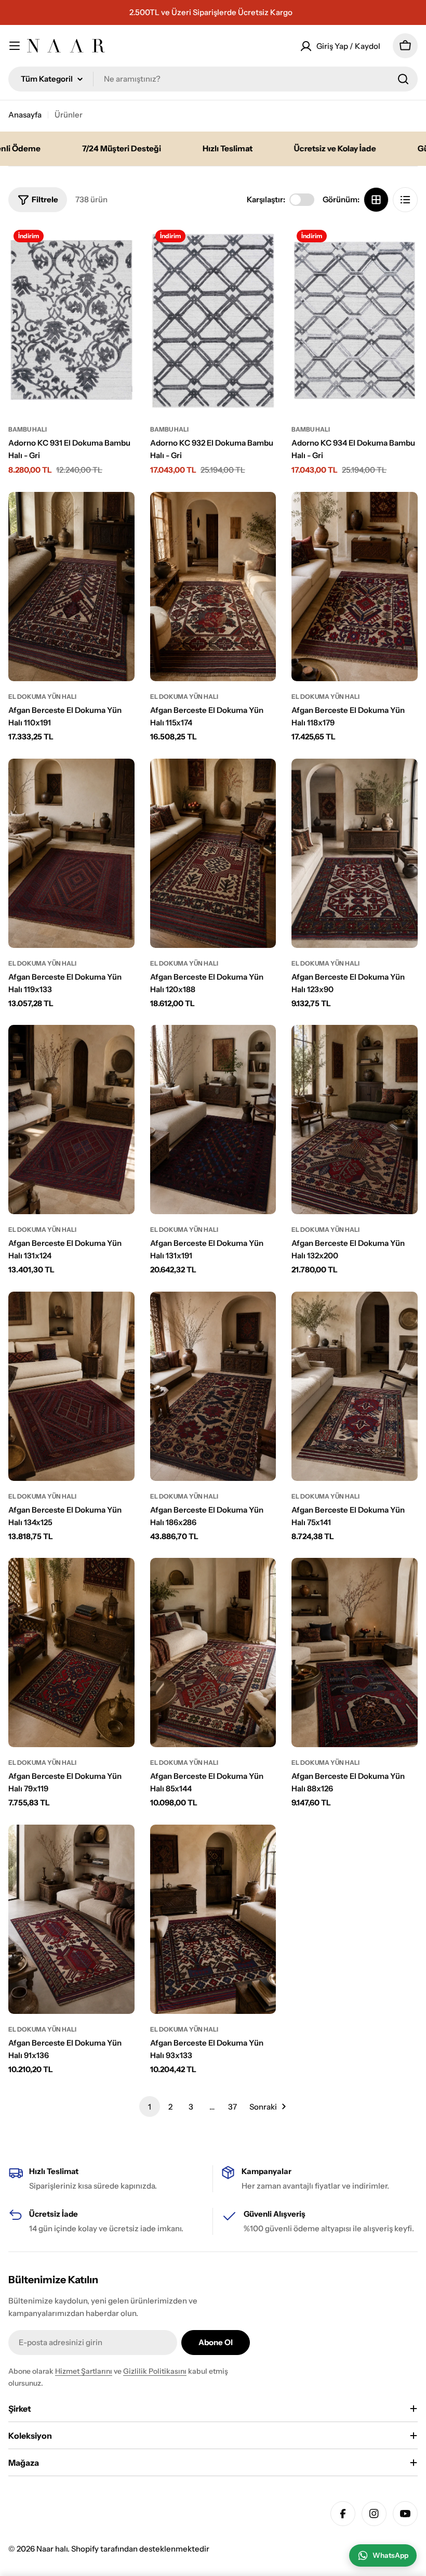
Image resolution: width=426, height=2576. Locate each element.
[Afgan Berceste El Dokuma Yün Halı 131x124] (71, 1120)
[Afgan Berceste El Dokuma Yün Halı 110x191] (71, 587)
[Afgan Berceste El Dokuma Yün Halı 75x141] (355, 1386)
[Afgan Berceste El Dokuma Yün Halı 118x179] (355, 587)
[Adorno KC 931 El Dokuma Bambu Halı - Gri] (71, 319)
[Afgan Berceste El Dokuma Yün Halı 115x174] (213, 587)
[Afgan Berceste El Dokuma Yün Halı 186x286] (213, 1386)
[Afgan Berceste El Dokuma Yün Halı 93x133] (213, 1919)
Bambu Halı (28, 429)
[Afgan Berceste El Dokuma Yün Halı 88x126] (355, 1653)
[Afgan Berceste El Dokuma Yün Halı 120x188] (213, 853)
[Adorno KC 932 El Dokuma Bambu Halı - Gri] (213, 319)
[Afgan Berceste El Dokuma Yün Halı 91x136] (71, 1919)
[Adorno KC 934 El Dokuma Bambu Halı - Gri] (355, 319)
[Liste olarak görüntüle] (405, 200)
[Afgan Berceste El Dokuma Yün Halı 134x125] (71, 1386)
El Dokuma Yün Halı (42, 697)
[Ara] (403, 79)
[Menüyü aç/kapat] (15, 46)
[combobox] (213, 79)
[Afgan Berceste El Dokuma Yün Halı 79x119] (71, 1653)
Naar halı (52, 2549)
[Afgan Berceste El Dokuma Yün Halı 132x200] (355, 1120)
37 (232, 2107)
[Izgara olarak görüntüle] (376, 200)
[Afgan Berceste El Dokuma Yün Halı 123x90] (355, 853)
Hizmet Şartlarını (84, 2371)
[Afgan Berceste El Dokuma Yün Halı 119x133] (71, 853)
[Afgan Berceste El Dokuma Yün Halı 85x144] (213, 1653)
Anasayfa (25, 115)
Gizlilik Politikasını (155, 2371)
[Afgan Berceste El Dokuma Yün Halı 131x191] (213, 1120)
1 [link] (150, 2107)
